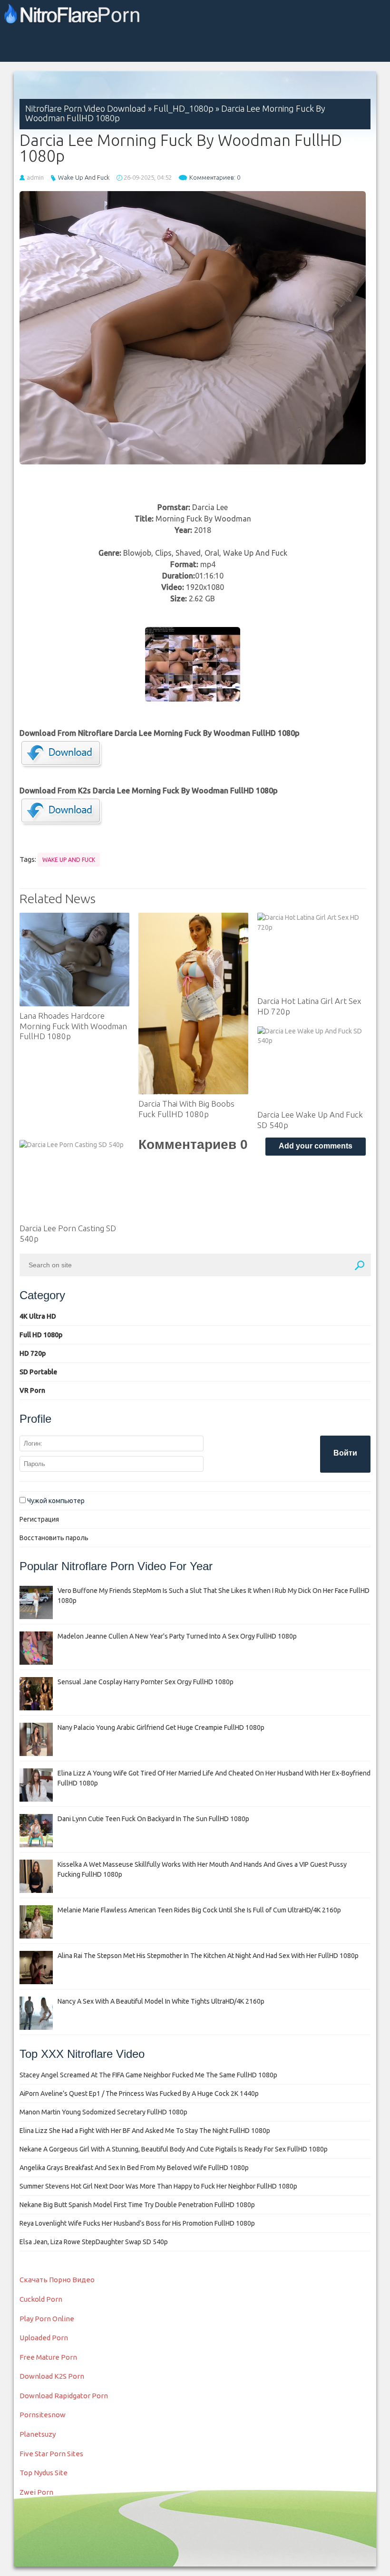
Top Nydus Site (44, 2473)
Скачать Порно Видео (57, 2280)
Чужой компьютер (55, 1501)
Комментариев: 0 (215, 177)
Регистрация (39, 1519)
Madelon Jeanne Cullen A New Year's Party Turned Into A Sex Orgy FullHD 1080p (177, 1636)
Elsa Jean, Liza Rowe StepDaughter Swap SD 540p (94, 2242)
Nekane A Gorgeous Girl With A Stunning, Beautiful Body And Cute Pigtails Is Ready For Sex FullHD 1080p (174, 2149)
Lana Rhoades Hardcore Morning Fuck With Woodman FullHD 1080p (73, 1026)
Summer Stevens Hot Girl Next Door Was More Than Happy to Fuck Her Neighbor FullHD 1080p (158, 2186)
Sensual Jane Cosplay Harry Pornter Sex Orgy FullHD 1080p (146, 1682)
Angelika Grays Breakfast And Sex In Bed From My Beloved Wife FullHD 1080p (134, 2168)
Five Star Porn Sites (51, 2454)
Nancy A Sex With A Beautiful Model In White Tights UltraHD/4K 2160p (161, 2001)
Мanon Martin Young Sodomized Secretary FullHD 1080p (103, 2112)
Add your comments (316, 1146)
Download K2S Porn (52, 2376)
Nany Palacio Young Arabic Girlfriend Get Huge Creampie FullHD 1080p (161, 1727)
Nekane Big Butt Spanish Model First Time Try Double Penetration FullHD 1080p (137, 2205)
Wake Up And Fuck (84, 177)
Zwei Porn (36, 2492)
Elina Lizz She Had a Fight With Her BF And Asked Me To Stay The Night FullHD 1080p (145, 2131)
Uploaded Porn (44, 2338)
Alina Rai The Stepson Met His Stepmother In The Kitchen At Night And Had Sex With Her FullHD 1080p (208, 1956)
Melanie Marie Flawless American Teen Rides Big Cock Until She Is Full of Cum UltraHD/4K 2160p (199, 1910)
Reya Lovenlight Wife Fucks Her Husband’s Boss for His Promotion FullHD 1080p (137, 2223)
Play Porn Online (47, 2319)
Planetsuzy (38, 2434)
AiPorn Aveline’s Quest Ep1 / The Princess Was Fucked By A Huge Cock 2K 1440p (139, 2094)
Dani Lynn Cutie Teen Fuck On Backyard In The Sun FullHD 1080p (153, 1819)
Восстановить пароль (54, 1538)
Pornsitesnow (43, 2415)
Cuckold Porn (41, 2299)
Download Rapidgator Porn (64, 2396)
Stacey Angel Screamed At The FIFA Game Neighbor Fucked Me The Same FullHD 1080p (148, 2075)
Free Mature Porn (48, 2357)
